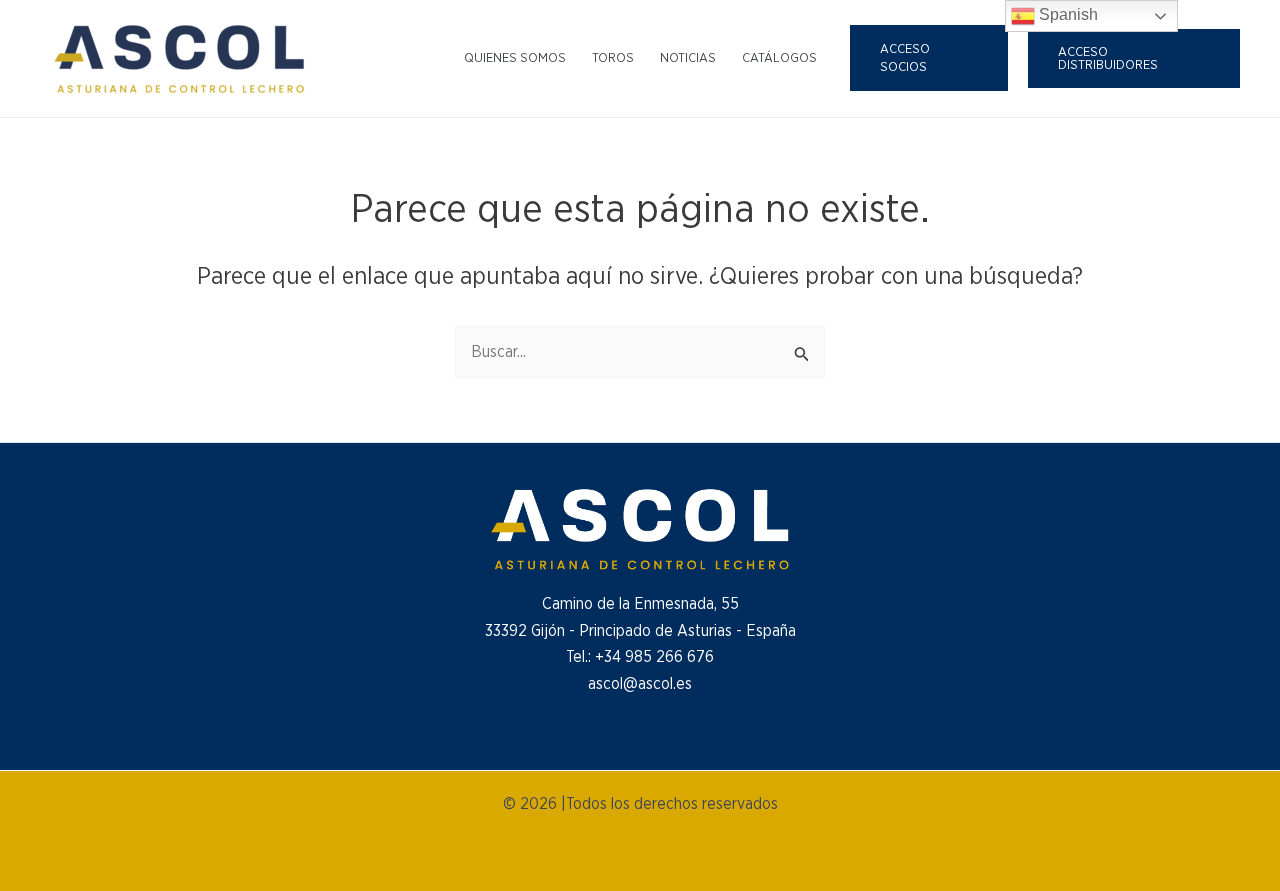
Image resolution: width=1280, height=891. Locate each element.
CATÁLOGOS (779, 58)
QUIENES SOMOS (515, 58)
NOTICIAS (688, 58)
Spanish (1066, 14)
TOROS (613, 58)
